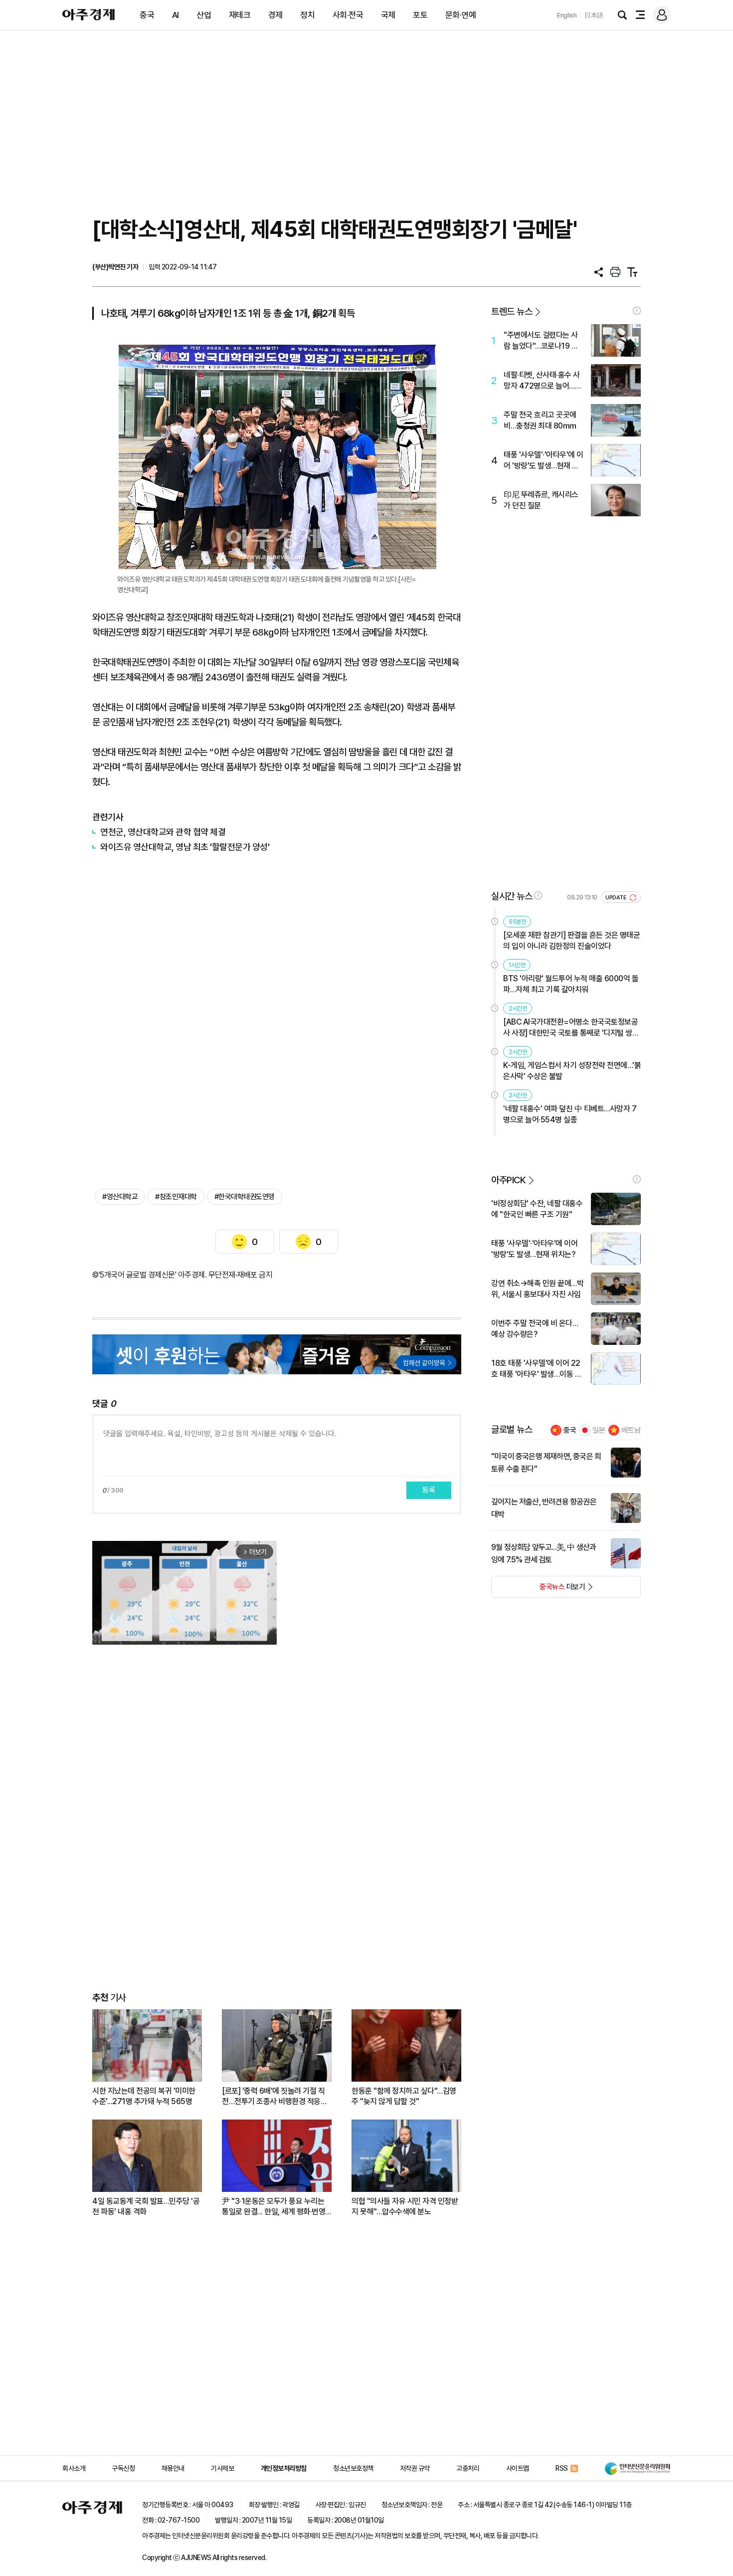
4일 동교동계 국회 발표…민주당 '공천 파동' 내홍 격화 (146, 2206)
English (567, 15)
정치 (307, 15)
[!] (637, 311)
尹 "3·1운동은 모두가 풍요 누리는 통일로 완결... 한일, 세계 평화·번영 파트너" (274, 2207)
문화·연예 (461, 15)
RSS (562, 2468)
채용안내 (173, 2468)
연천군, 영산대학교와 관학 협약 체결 (163, 832)
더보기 (538, 1590)
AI (176, 15)
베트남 (631, 1430)
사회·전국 (348, 15)
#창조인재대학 (176, 1197)
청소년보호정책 (353, 2468)
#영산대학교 (120, 1197)
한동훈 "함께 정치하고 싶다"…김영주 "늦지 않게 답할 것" (404, 2096)
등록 (429, 1490)
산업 (204, 15)
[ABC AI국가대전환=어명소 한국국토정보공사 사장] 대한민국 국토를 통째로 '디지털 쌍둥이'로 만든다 (571, 1028)
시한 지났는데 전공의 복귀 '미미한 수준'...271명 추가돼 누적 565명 (144, 2096)
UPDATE (617, 898)
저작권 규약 (415, 2468)
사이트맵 (518, 2468)
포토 (420, 15)
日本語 (594, 15)
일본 (599, 1430)
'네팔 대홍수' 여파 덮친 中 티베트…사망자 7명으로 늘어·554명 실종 (570, 1114)
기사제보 (222, 2468)
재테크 (240, 15)
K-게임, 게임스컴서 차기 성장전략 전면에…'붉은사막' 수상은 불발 (572, 1071)
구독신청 (123, 2468)
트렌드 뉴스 (512, 312)
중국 (147, 15)
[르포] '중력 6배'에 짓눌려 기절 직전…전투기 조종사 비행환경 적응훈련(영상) (275, 2096)
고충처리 (468, 2468)
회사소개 (74, 2468)
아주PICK (508, 1180)
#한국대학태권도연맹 (245, 1197)
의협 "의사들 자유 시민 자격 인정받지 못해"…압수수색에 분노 (405, 2206)
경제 (275, 15)
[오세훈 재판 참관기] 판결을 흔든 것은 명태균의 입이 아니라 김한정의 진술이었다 (571, 941)
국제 (388, 15)
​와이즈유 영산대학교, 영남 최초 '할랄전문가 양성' (185, 847)
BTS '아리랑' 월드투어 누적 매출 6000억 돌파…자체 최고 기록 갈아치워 (571, 984)
